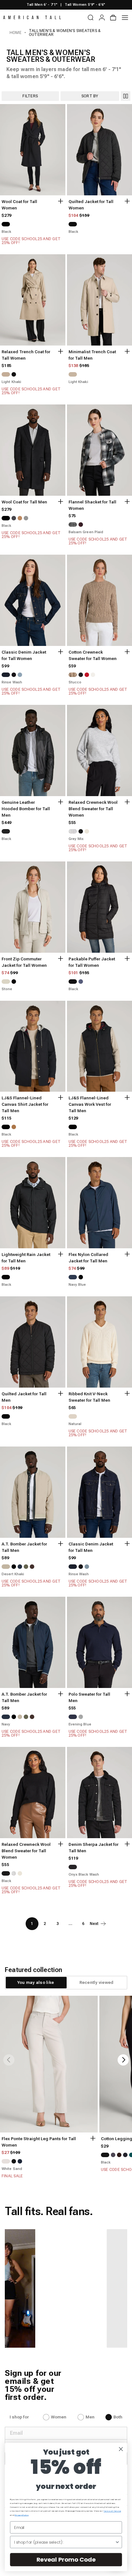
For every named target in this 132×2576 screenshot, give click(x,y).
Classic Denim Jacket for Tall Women (24, 655)
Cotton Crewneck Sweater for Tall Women (93, 655)
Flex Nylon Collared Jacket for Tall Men (88, 1258)
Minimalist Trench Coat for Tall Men (92, 355)
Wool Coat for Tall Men (24, 502)
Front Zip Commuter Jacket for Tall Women (24, 962)
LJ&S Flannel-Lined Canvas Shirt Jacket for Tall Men (25, 1104)
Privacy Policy (22, 2515)
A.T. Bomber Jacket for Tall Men (24, 1547)
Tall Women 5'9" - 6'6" (85, 5)
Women (59, 2417)
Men (90, 2417)
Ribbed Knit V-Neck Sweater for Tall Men (89, 1397)
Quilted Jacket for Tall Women (91, 205)
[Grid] (126, 96)
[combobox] (64, 2542)
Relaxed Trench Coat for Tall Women (26, 355)
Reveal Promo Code (66, 2560)
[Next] (123, 2060)
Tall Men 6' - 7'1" (42, 5)
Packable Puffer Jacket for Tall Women (92, 962)
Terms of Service (112, 2511)
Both (118, 2417)
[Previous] (9, 2060)
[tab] (36, 1983)
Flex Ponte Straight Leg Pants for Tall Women (39, 2142)
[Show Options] (117, 2542)
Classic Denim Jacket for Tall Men (91, 1547)
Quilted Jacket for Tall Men (24, 1397)
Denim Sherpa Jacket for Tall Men (94, 1848)
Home (16, 33)
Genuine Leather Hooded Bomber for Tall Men (26, 809)
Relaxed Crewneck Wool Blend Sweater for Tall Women (93, 809)
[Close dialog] (121, 2449)
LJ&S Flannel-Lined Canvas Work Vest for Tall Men (90, 1104)
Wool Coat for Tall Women (19, 205)
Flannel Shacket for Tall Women (92, 505)
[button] (53, 2288)
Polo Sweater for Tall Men (89, 1697)
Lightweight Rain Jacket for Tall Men (26, 1258)
